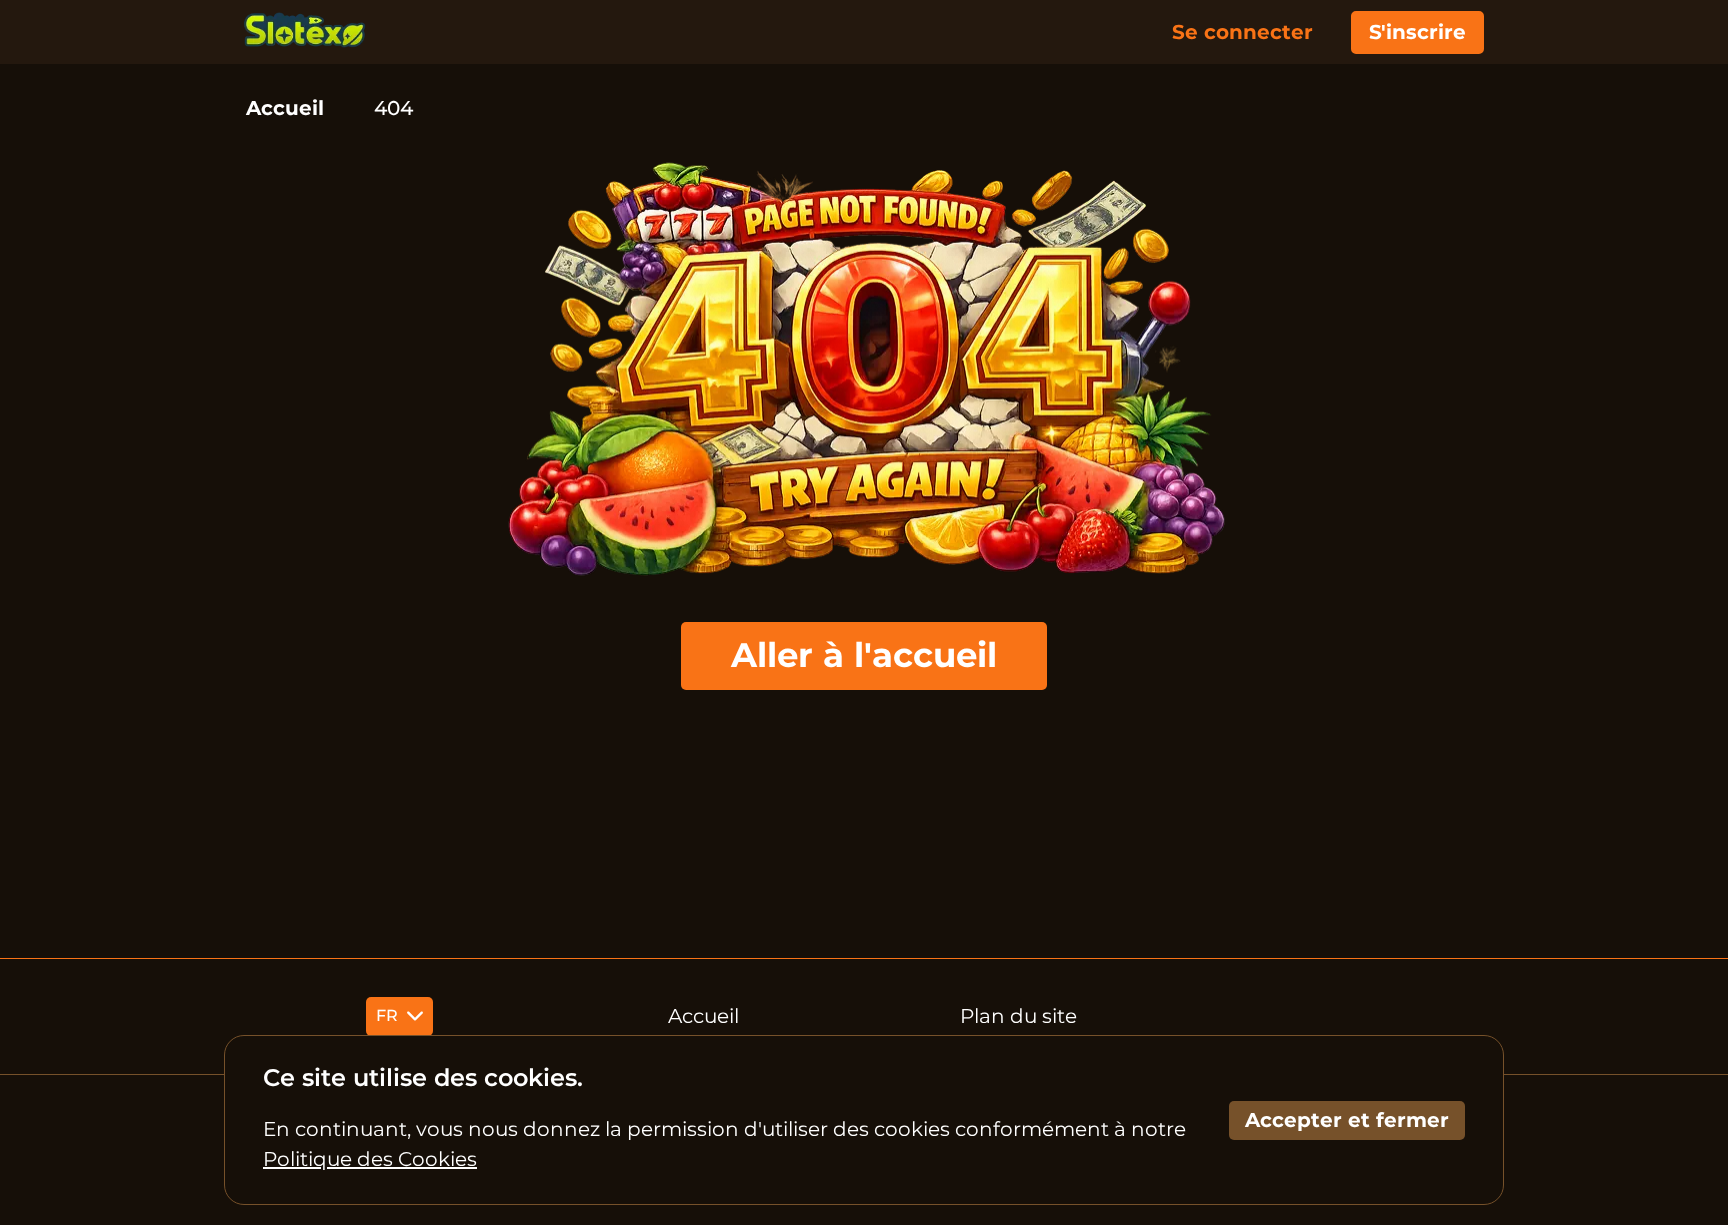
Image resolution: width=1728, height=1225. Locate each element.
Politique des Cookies (370, 1159)
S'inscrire (1417, 32)
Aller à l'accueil (864, 655)
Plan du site (1018, 1016)
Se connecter (1242, 32)
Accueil (285, 108)
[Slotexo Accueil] (305, 32)
